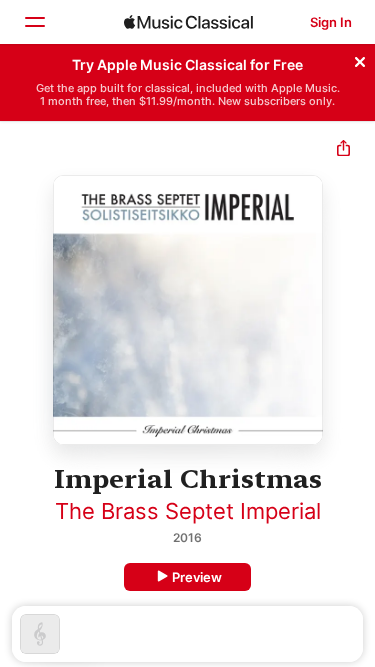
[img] (188, 22)
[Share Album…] (343, 150)
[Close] (360, 59)
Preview (197, 577)
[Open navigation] (34, 22)
